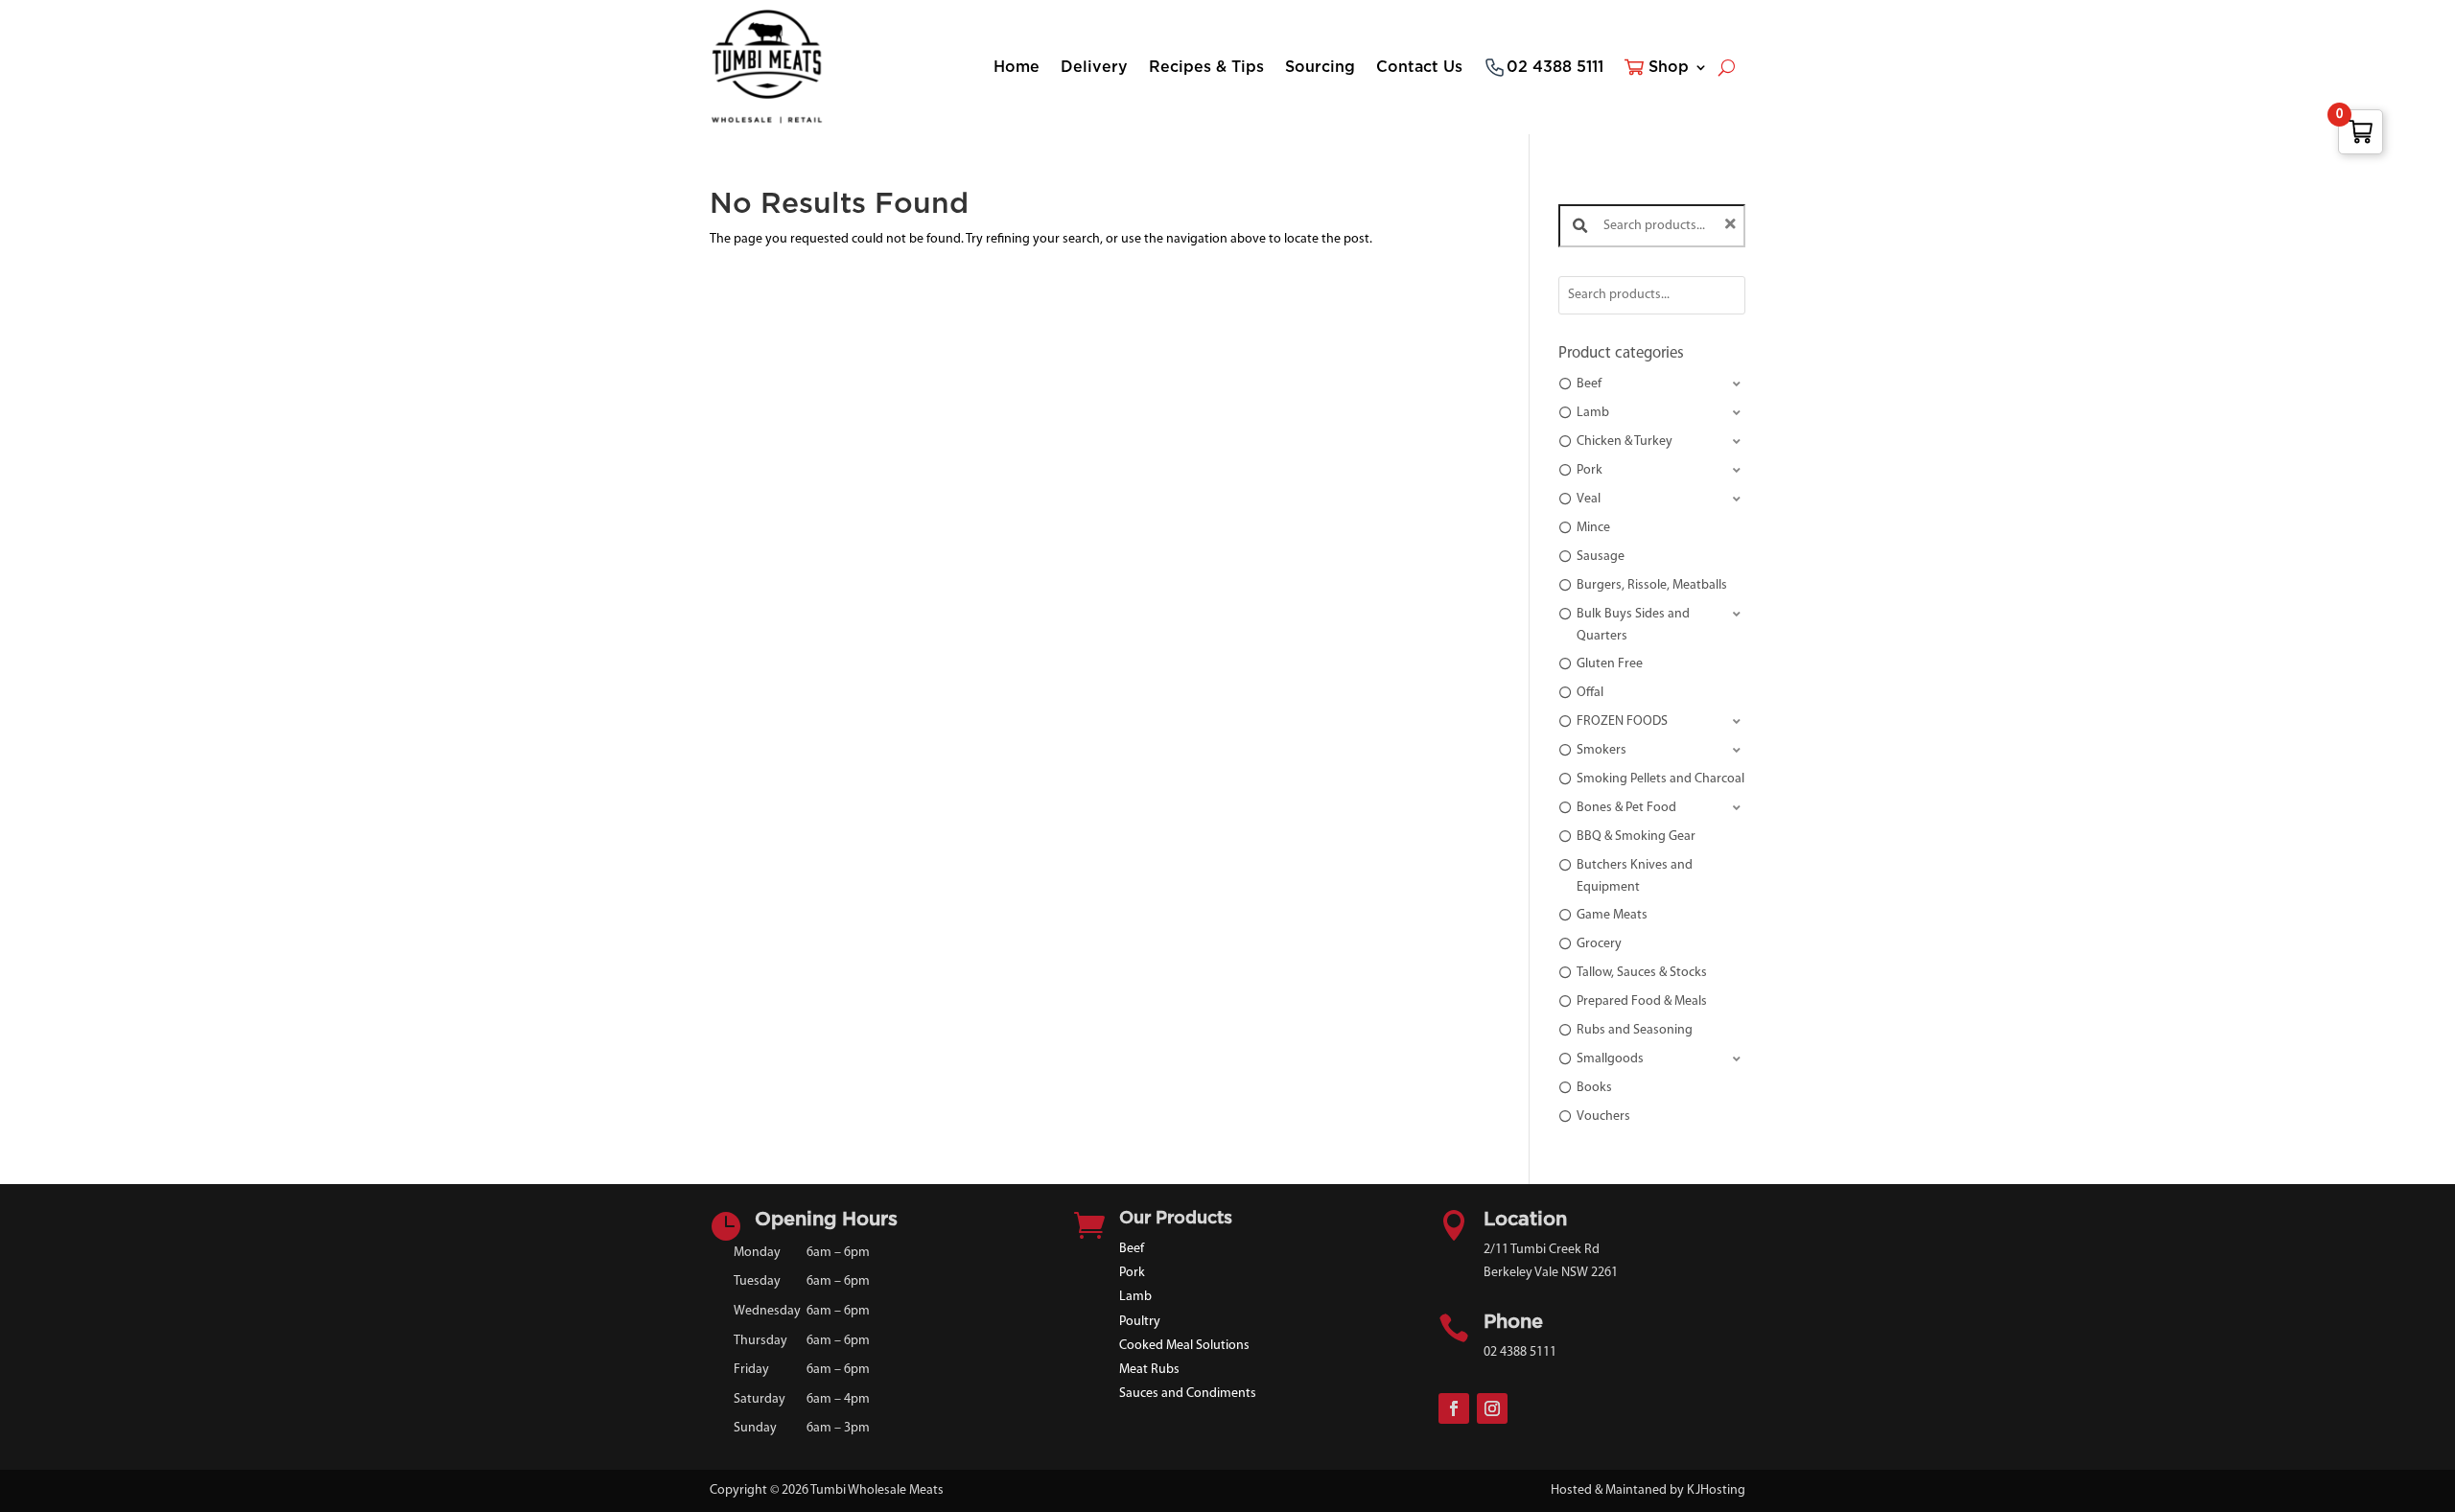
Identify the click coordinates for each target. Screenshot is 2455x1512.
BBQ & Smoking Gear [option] (1636, 837)
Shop (1669, 67)
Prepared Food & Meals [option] (1642, 1001)
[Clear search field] (1733, 226)
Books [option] (1594, 1088)
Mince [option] (1593, 528)
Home (1017, 67)
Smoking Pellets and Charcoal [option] (1660, 779)
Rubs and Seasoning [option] (1635, 1030)
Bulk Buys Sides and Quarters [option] (1633, 625)
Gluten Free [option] (1610, 664)
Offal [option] (1590, 693)
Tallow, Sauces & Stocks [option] (1642, 973)
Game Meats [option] (1612, 915)
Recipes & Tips (1206, 67)
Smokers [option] (1602, 750)
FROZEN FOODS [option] (1622, 721)
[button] (1652, 385)
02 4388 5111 (1555, 67)
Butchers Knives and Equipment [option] (1635, 876)
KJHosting (1716, 1490)
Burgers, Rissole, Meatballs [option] (1652, 585)
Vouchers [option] (1603, 1117)
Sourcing (1320, 67)
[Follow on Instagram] (1492, 1408)
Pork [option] (1590, 470)
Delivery (1094, 67)
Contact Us (1419, 67)
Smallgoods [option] (1610, 1059)
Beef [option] (1589, 384)
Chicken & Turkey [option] (1625, 442)
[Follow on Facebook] (1454, 1408)
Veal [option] (1589, 499)
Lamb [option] (1593, 413)
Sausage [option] (1601, 557)
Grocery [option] (1599, 944)
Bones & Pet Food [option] (1626, 808)
